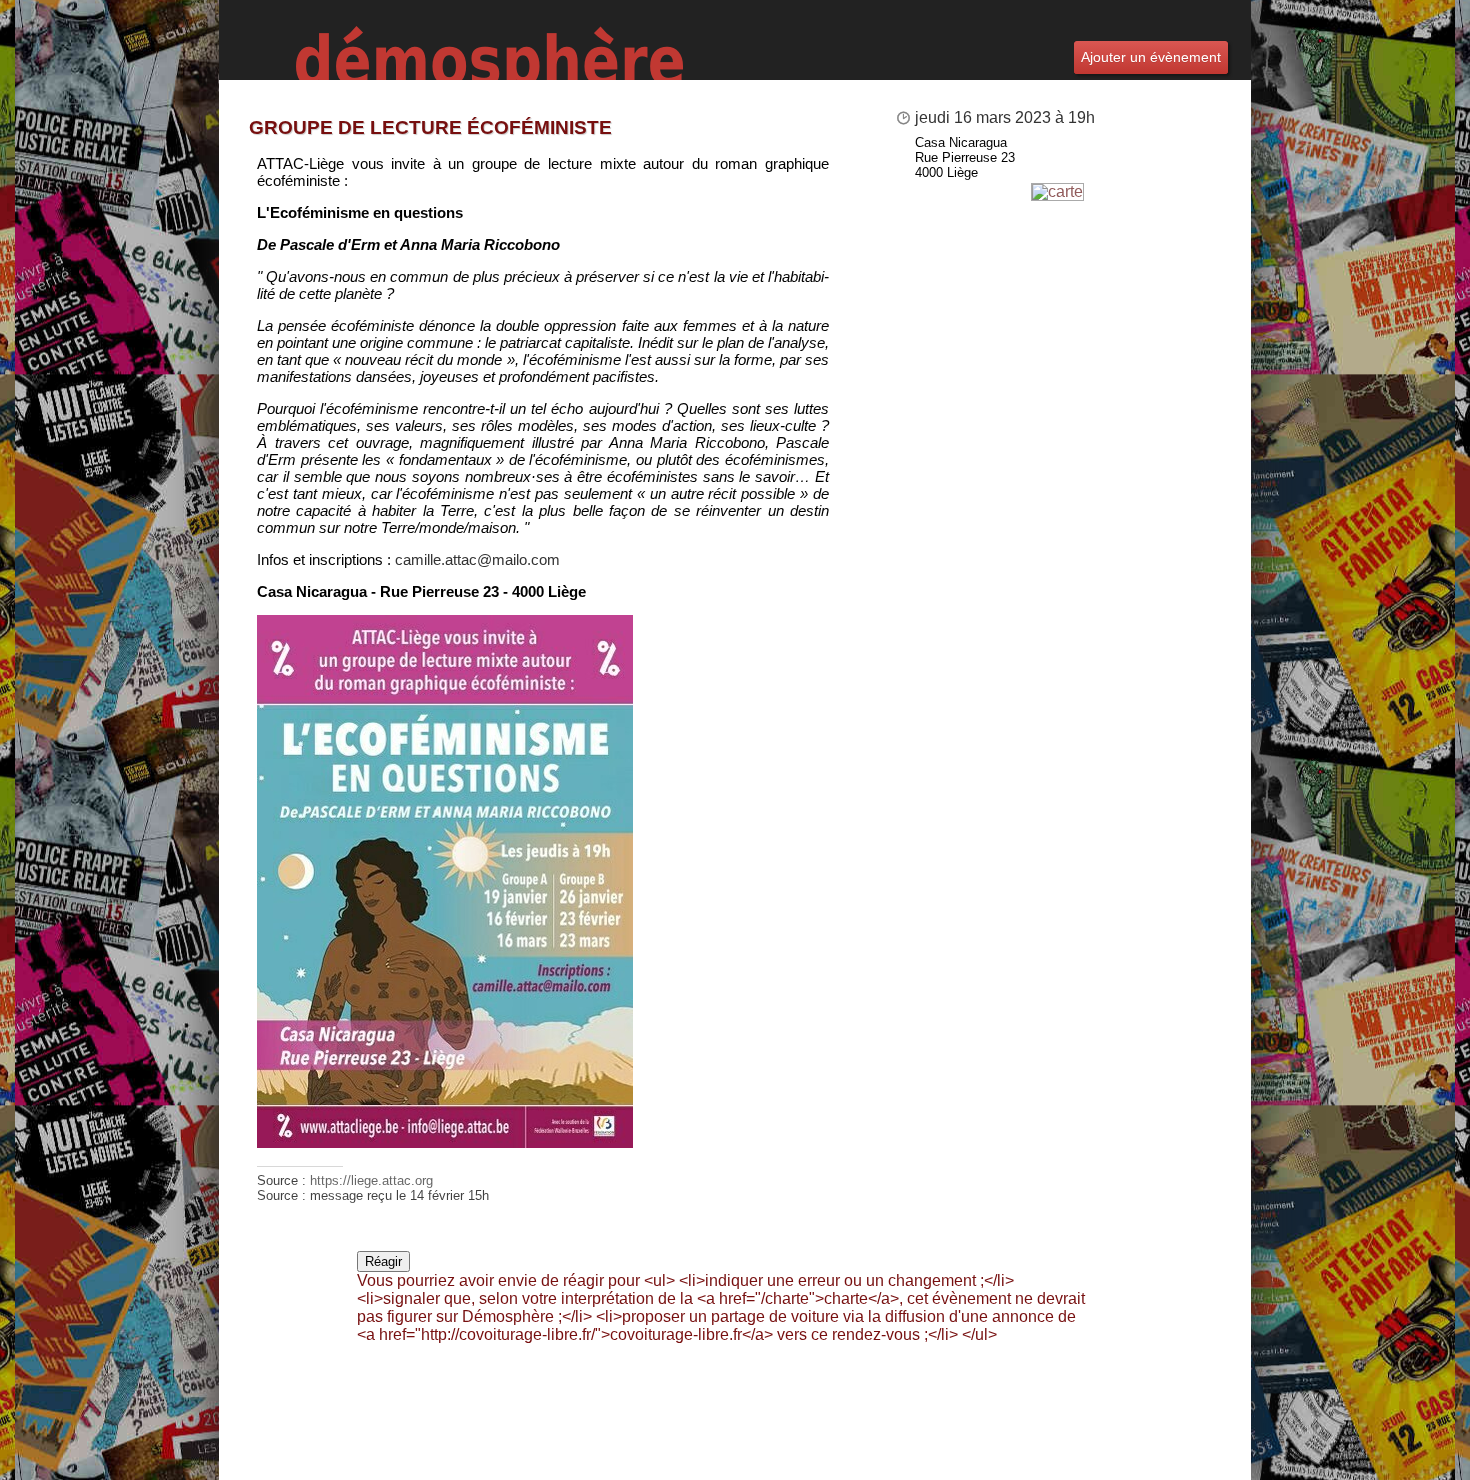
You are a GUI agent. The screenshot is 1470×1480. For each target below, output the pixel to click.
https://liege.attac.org (371, 1180)
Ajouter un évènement (1151, 57)
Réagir (383, 1261)
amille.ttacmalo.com (477, 559)
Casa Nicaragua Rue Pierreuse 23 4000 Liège (965, 157)
